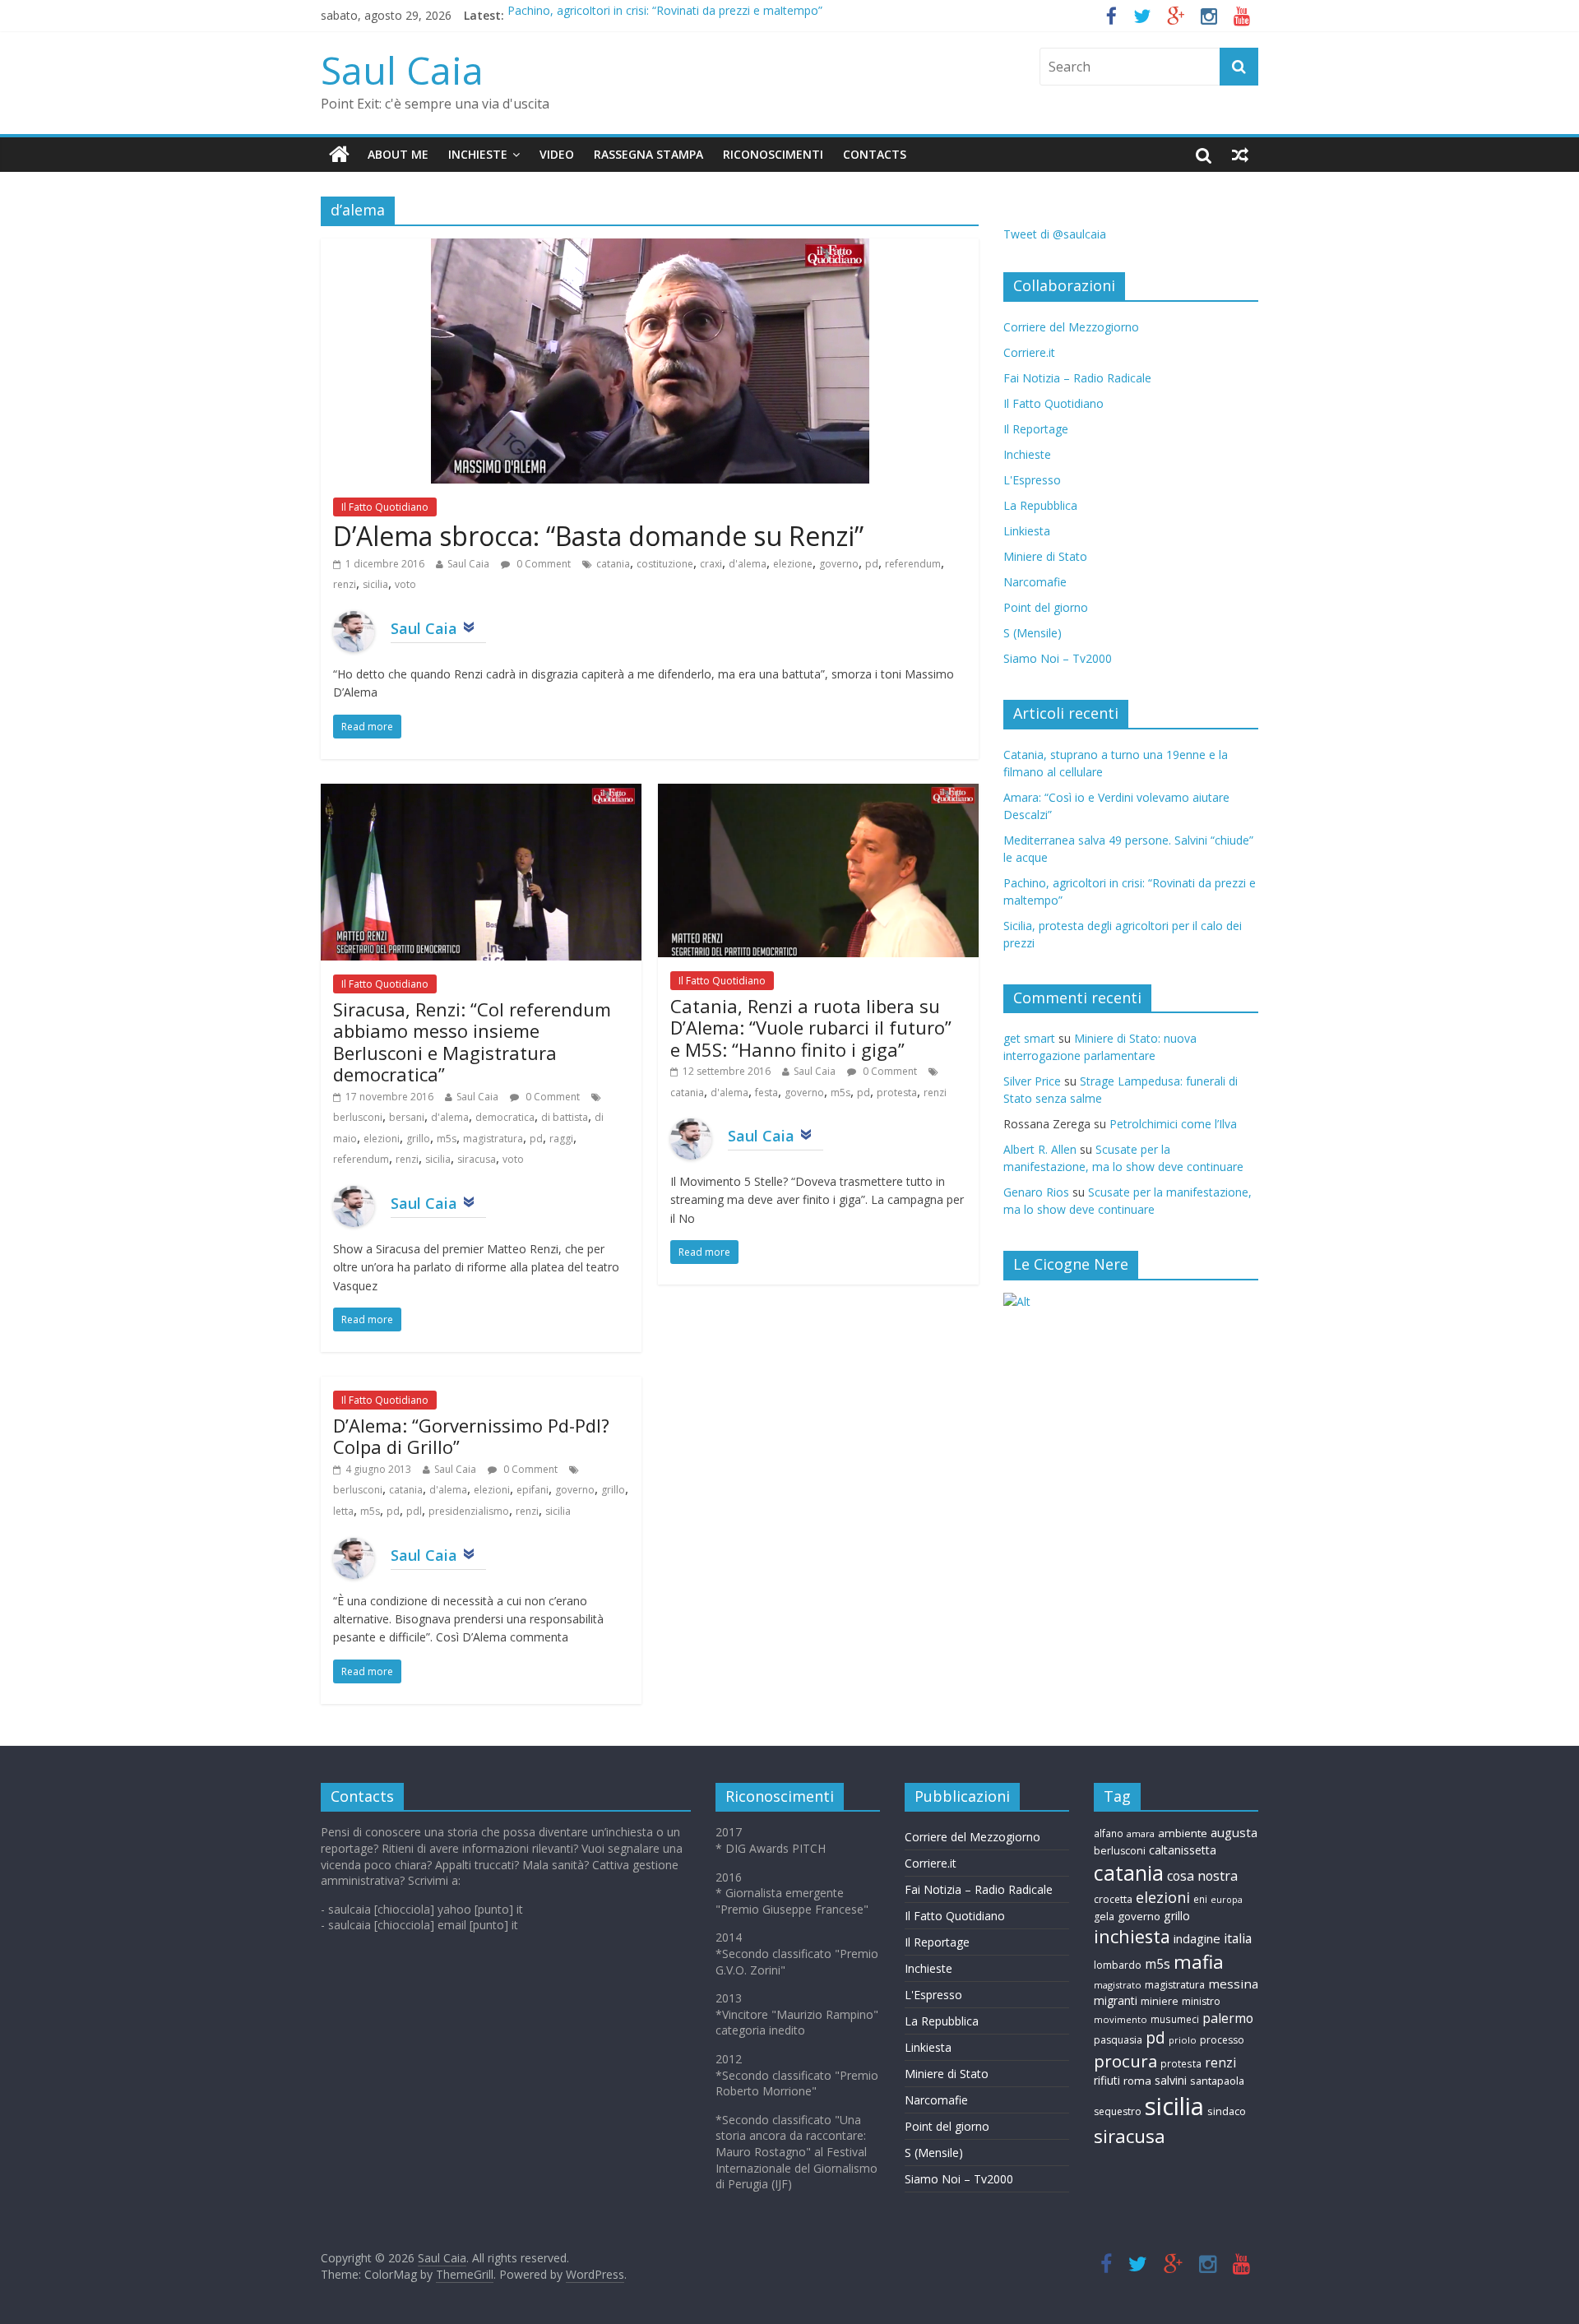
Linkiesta (1027, 531)
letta (343, 1511)
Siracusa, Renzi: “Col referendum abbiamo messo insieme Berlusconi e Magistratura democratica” (472, 1042)
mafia (1199, 1962)
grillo (418, 1139)
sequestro (1118, 2111)
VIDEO (557, 154)
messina (1233, 1984)
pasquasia (1118, 2040)
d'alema (748, 564)
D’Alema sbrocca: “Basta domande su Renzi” (598, 536)
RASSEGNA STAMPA (648, 154)
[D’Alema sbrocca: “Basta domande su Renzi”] (650, 248)
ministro (1201, 2001)
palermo (1228, 2018)
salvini (1171, 2080)
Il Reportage (1036, 429)
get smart (1029, 1038)
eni (1200, 1899)
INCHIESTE (478, 154)
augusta (1234, 1832)
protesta (897, 1093)
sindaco (1227, 2111)
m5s (447, 1139)
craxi (711, 564)
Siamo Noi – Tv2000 (1058, 658)
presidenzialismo (469, 1511)
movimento (1121, 2019)
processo (1222, 2040)
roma (1137, 2081)
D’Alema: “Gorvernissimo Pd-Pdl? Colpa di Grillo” (471, 1436)
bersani (407, 1117)
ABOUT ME (398, 154)
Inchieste (1027, 454)
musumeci (1175, 2019)
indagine (1197, 1938)
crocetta (1113, 1899)
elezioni (382, 1139)
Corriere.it (1029, 352)
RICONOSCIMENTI (773, 154)
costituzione (665, 564)
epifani (533, 1490)
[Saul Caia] (339, 155)
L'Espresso (1032, 480)
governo (839, 564)
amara (1141, 1833)
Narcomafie (1035, 582)
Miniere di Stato (1045, 556)
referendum (913, 564)
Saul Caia (402, 70)
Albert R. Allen (1040, 1149)
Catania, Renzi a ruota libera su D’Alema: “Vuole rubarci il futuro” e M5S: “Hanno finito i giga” (811, 1028)
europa (1227, 1900)
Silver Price (1032, 1081)
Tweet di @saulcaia (1055, 234)
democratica (505, 1117)
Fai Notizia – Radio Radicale (1077, 378)
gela (1104, 1917)
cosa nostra (1202, 1876)
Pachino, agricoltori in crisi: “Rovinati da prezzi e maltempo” (665, 15)
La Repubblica (1040, 505)
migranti (1116, 2000)
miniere (1160, 2001)
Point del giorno (1046, 607)
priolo (1183, 2040)
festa (766, 1093)
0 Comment (542, 564)
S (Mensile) (1033, 633)
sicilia (375, 584)
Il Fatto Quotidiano (385, 507)
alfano (1109, 1833)
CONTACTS (875, 154)
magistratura (493, 1139)
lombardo (1118, 1965)
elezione (793, 564)
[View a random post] (1240, 155)
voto (405, 584)
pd (872, 564)
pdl (414, 1511)
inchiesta (1132, 1936)
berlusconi (358, 1117)
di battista (565, 1117)
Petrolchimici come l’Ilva (1173, 1124)
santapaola (1217, 2081)
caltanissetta (1183, 1850)
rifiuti (1107, 2080)
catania (613, 564)
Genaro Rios (1036, 1192)
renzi (345, 584)
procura (1125, 2061)
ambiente (1183, 1833)
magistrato (1118, 1985)
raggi (561, 1139)
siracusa (477, 1159)
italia (1238, 1938)
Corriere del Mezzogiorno (1071, 327)
